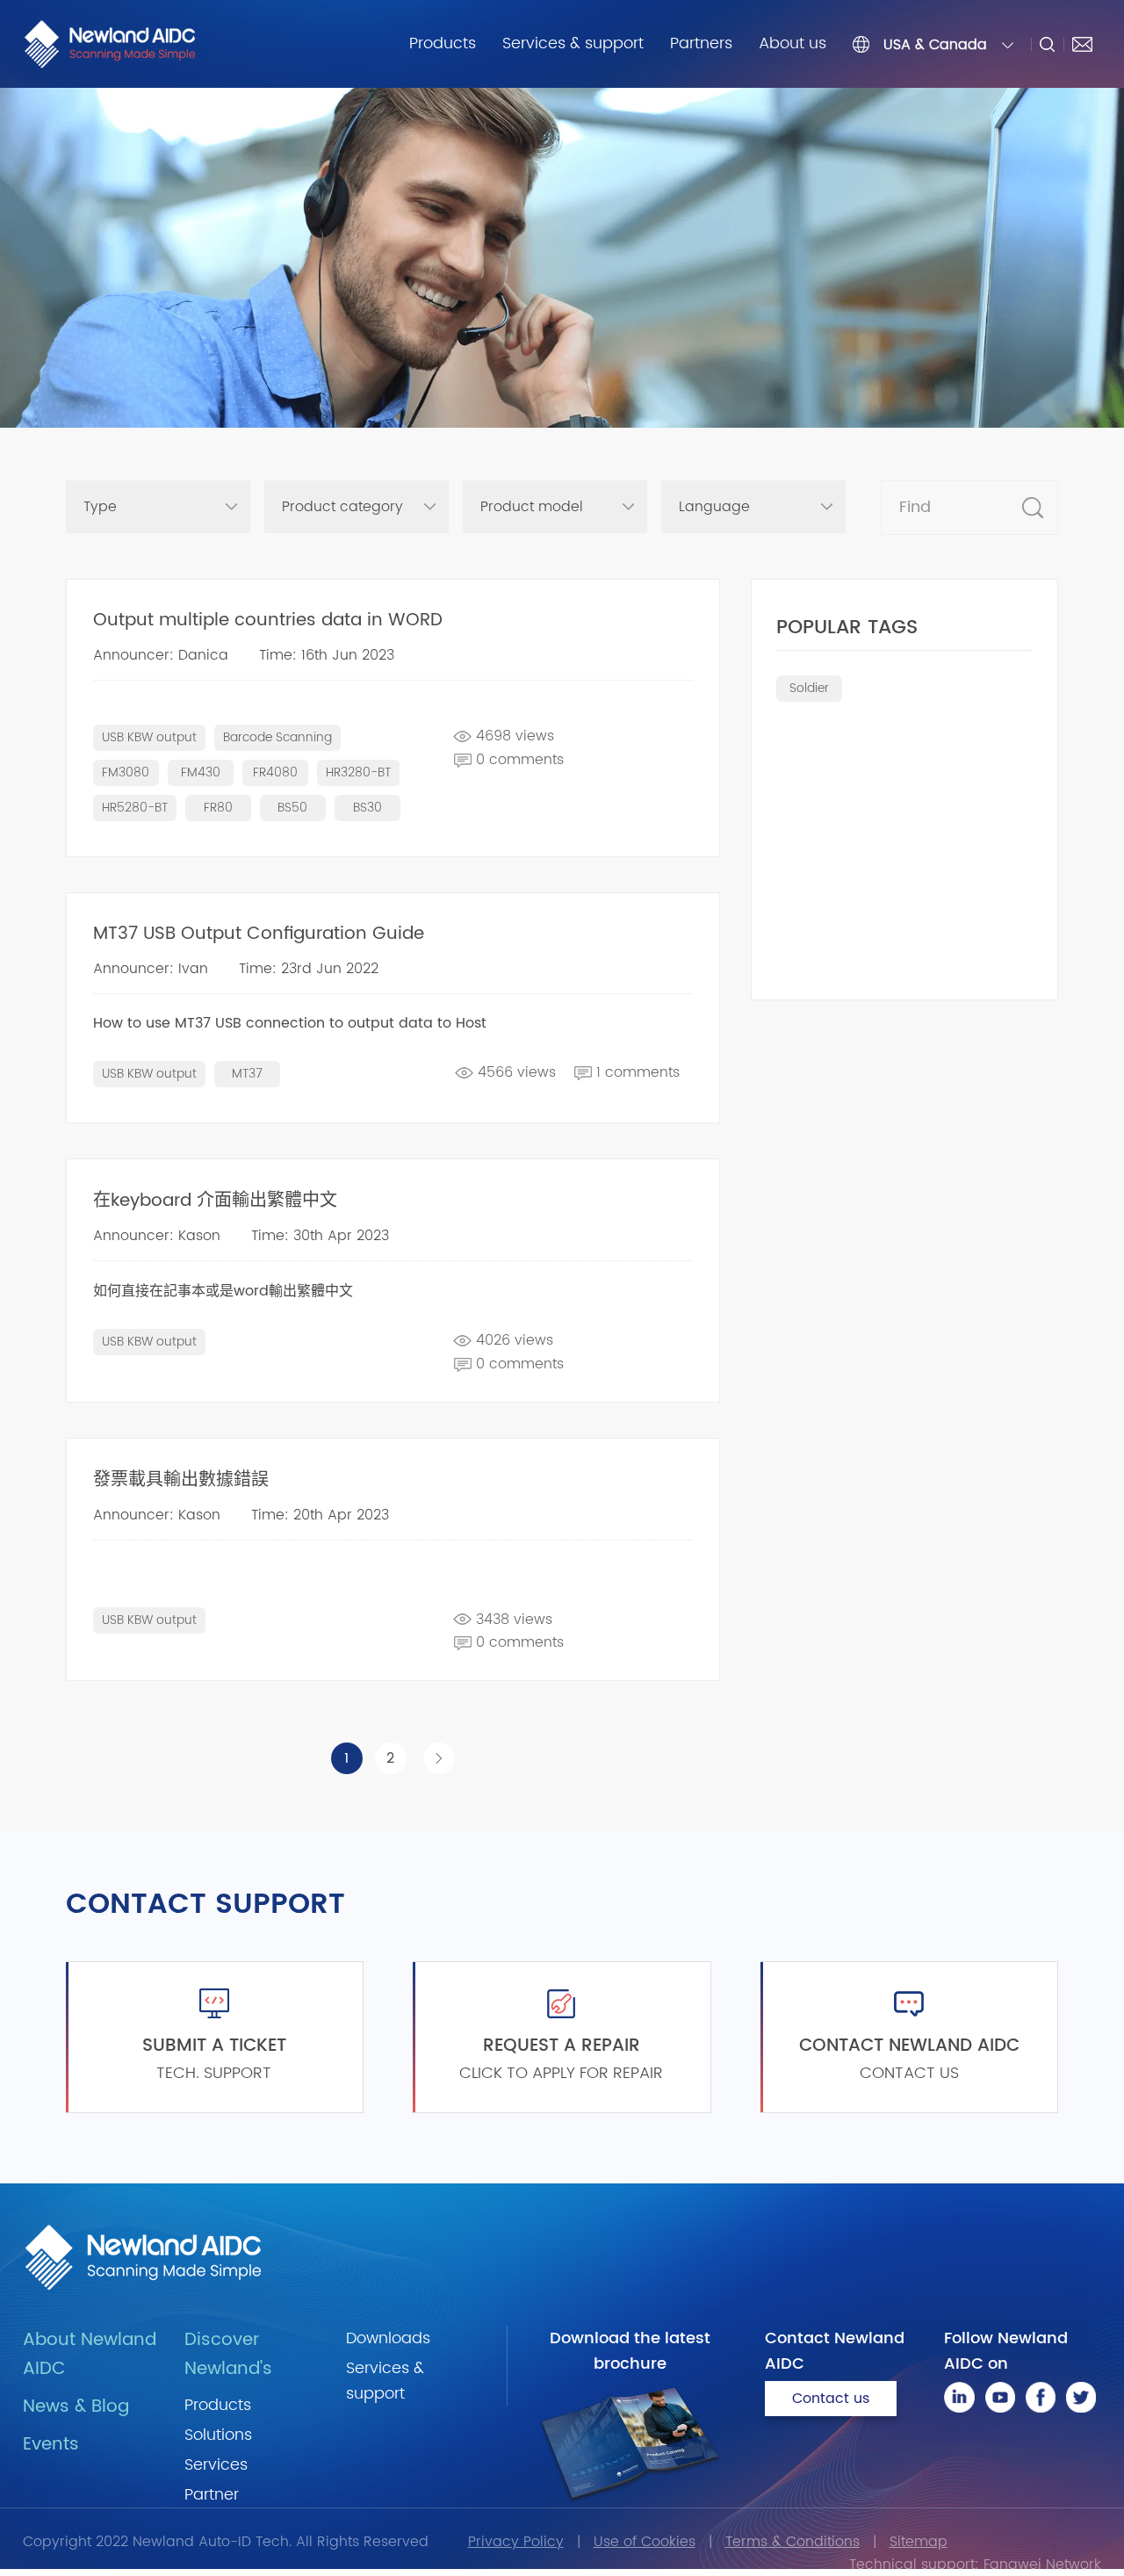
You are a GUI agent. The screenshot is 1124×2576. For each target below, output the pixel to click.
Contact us (831, 2399)
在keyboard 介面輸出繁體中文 (215, 1201)
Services (216, 2465)
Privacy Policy (516, 2542)
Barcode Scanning (277, 737)
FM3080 (126, 772)
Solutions (218, 2435)
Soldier (809, 688)
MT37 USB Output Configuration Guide (259, 934)
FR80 (218, 808)
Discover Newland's (228, 2355)
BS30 (367, 808)
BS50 (292, 808)
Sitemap (919, 2542)
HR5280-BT (135, 808)
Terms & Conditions (793, 2542)
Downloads (388, 2338)
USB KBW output (149, 737)
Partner (212, 2495)
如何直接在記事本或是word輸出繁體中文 (223, 1291)
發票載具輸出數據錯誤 (181, 1480)
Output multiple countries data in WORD (268, 621)
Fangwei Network (1042, 2565)
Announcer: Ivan (151, 969)
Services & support (573, 43)
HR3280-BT (358, 772)
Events (51, 2445)
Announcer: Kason (157, 1236)
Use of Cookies (645, 2542)
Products (443, 43)
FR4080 (275, 772)
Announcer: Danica (161, 655)
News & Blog (76, 2407)
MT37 (247, 1074)
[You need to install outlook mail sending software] (1082, 44)
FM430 (201, 772)
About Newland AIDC (90, 2355)
